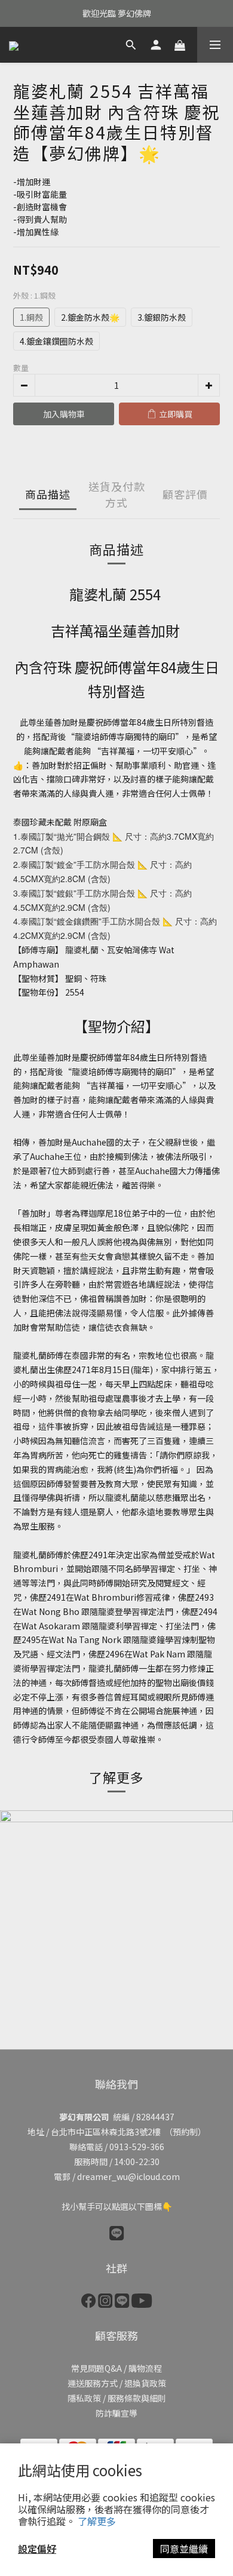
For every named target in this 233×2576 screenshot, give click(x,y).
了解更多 (97, 2521)
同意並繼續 (184, 2549)
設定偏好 (37, 2549)
